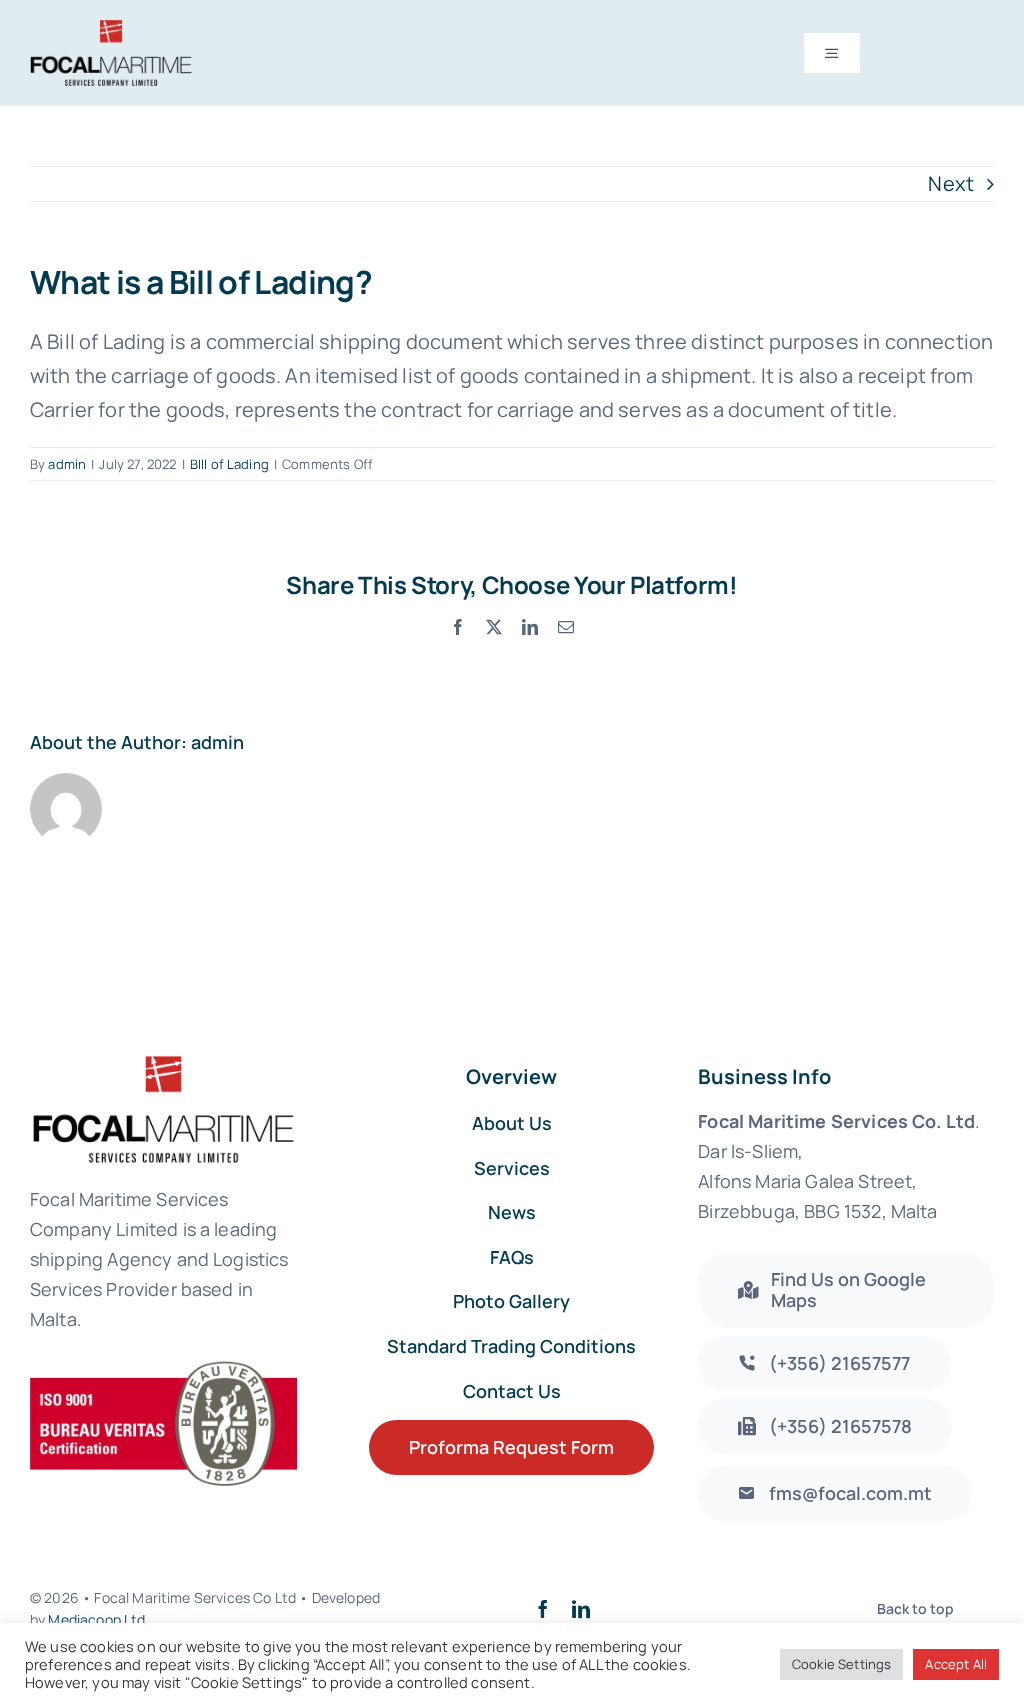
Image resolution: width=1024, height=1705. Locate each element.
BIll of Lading (229, 464)
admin (67, 464)
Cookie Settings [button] (841, 1664)
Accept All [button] (956, 1664)
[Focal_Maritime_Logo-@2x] (111, 29)
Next (951, 183)
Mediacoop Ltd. (98, 1619)
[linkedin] (581, 1609)
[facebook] (543, 1609)
